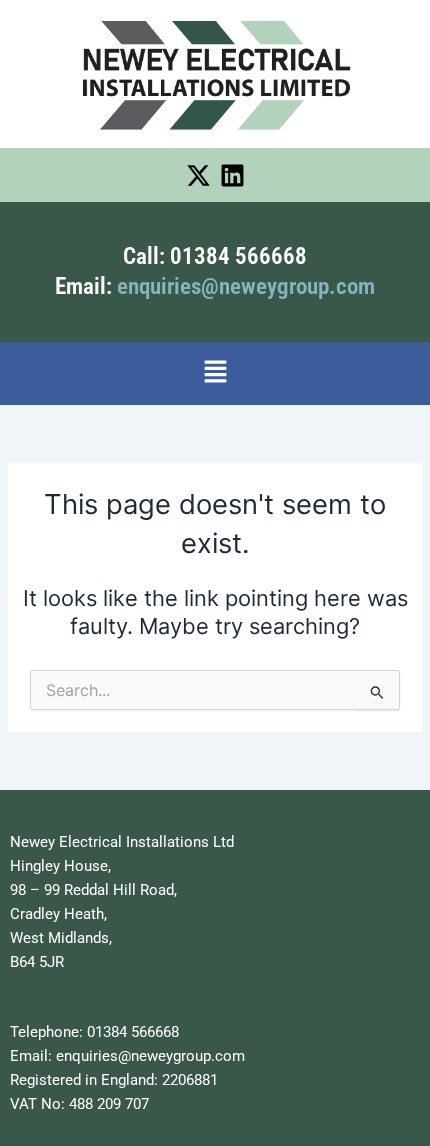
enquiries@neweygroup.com (246, 286)
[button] (215, 373)
